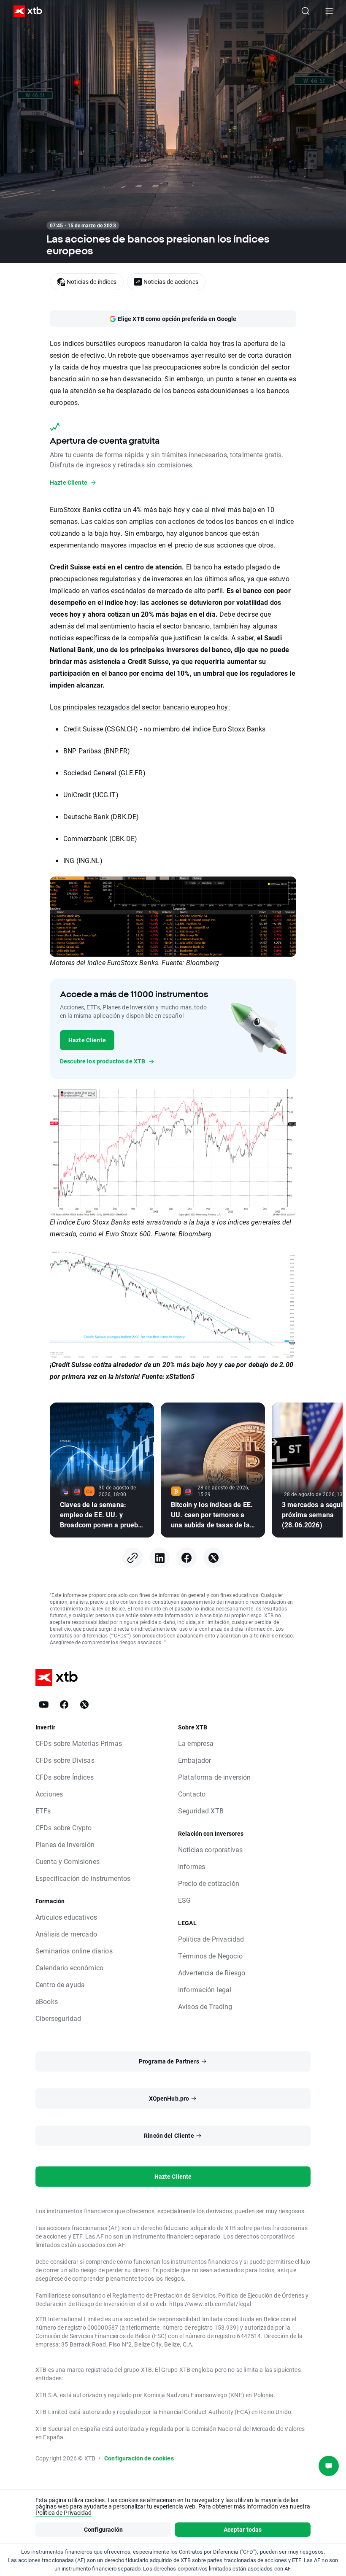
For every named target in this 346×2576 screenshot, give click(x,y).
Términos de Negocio (210, 1956)
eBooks (47, 2001)
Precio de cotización (209, 1883)
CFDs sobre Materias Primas (79, 1743)
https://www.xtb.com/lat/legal (210, 2304)
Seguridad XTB (201, 1811)
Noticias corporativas (210, 1849)
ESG (184, 1900)
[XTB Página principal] (24, 11)
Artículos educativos (66, 1917)
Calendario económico (69, 1968)
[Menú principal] (329, 11)
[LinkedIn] (159, 1558)
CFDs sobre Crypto (64, 1827)
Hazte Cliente (87, 1040)
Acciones (49, 1794)
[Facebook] (187, 1558)
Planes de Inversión (65, 1844)
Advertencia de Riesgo (212, 1973)
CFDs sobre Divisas (65, 1760)
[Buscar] (305, 11)
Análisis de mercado (66, 1934)
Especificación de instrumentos (83, 1878)
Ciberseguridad (58, 2018)
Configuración (103, 2529)
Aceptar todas (243, 2529)
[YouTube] (44, 1705)
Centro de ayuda (60, 1984)
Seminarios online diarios (74, 1951)
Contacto (192, 1794)
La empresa (196, 1743)
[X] (214, 1558)
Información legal (205, 1989)
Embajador (195, 1760)
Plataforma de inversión (214, 1777)
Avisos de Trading (205, 2006)
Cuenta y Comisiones (68, 1861)
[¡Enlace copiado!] (132, 1558)
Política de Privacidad (211, 1939)
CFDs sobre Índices (65, 1777)
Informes (192, 1866)
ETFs (43, 1811)
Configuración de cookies (139, 2458)
